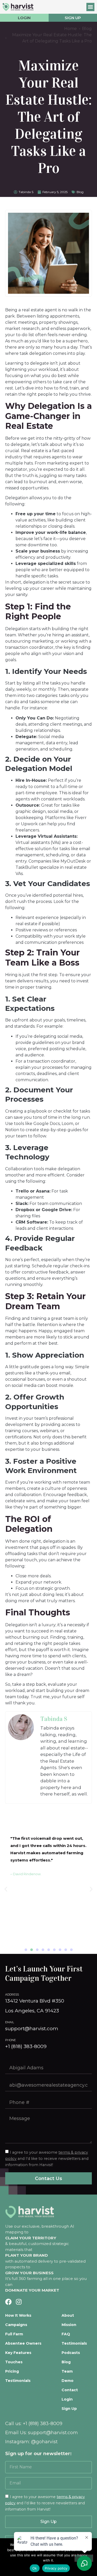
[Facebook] (8, 2302)
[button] (91, 7)
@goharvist (44, 2442)
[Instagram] (19, 2302)
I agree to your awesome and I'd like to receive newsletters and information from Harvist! (45, 2503)
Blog (80, 192)
